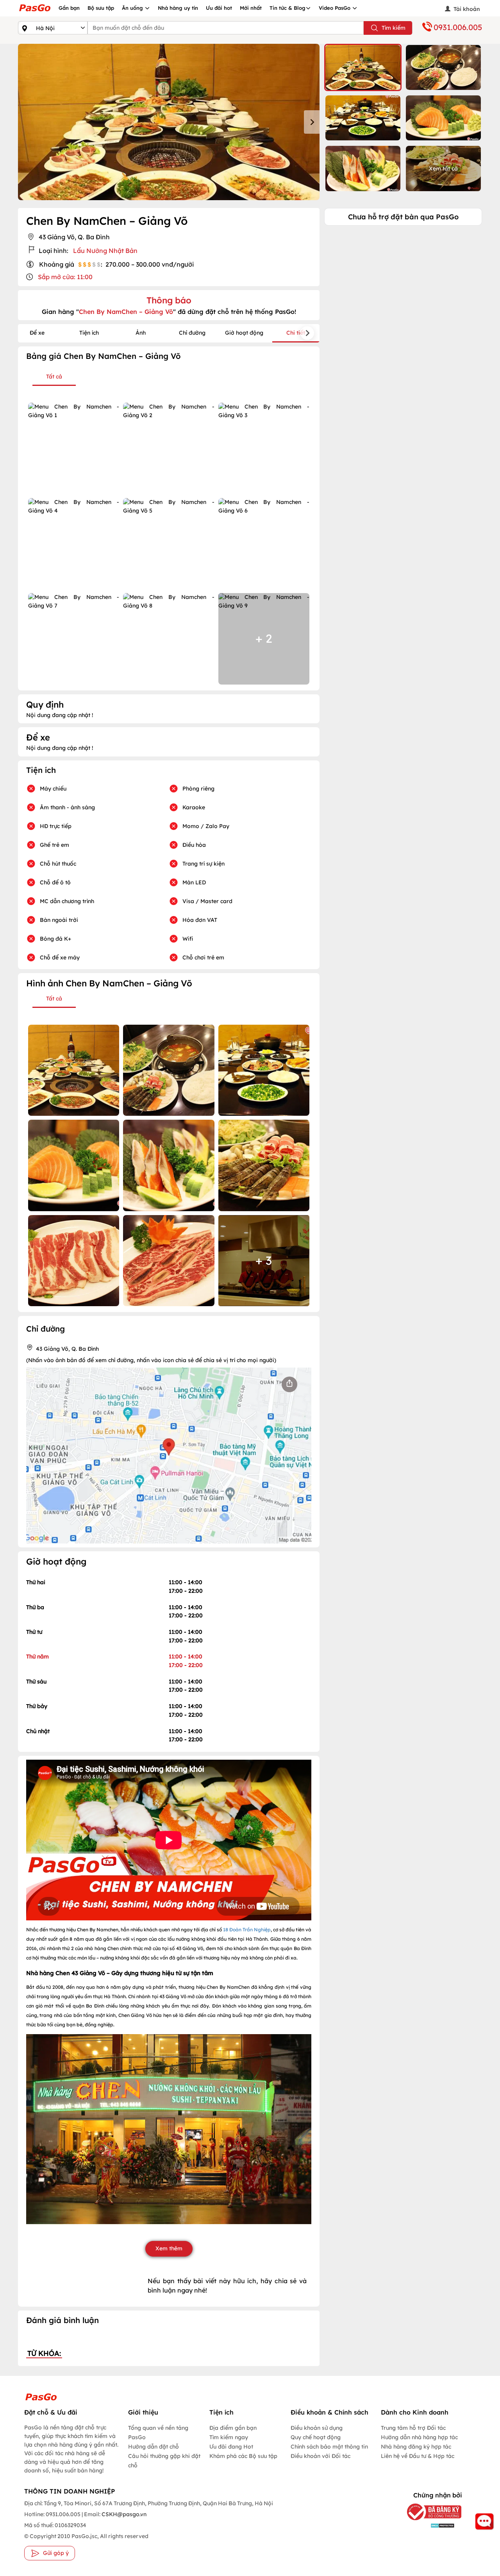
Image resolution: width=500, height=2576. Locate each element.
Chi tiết (296, 333)
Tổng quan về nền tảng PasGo (158, 2433)
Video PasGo (335, 8)
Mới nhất (251, 8)
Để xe (37, 333)
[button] (363, 67)
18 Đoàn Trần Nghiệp (247, 1930)
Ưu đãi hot (219, 8)
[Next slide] (312, 122)
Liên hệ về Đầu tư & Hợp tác (418, 2456)
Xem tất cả (443, 169)
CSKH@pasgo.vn (123, 2514)
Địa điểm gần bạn (233, 2428)
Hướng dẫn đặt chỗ (154, 2447)
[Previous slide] (26, 122)
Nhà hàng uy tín (178, 8)
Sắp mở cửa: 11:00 (65, 277)
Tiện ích (89, 333)
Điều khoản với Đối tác (321, 2456)
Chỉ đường (192, 333)
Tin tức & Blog (287, 8)
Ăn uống (133, 8)
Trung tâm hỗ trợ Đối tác (413, 2428)
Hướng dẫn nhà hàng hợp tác (419, 2437)
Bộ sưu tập (101, 8)
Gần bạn (69, 8)
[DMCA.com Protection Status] (430, 2525)
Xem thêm (169, 2248)
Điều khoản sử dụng (317, 2428)
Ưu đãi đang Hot (231, 2447)
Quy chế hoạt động (316, 2437)
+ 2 (264, 638)
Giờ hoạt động (244, 333)
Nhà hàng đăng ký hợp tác (416, 2447)
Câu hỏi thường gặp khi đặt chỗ (164, 2461)
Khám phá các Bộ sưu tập (243, 2456)
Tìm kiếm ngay (229, 2437)
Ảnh (141, 333)
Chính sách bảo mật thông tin (329, 2447)
